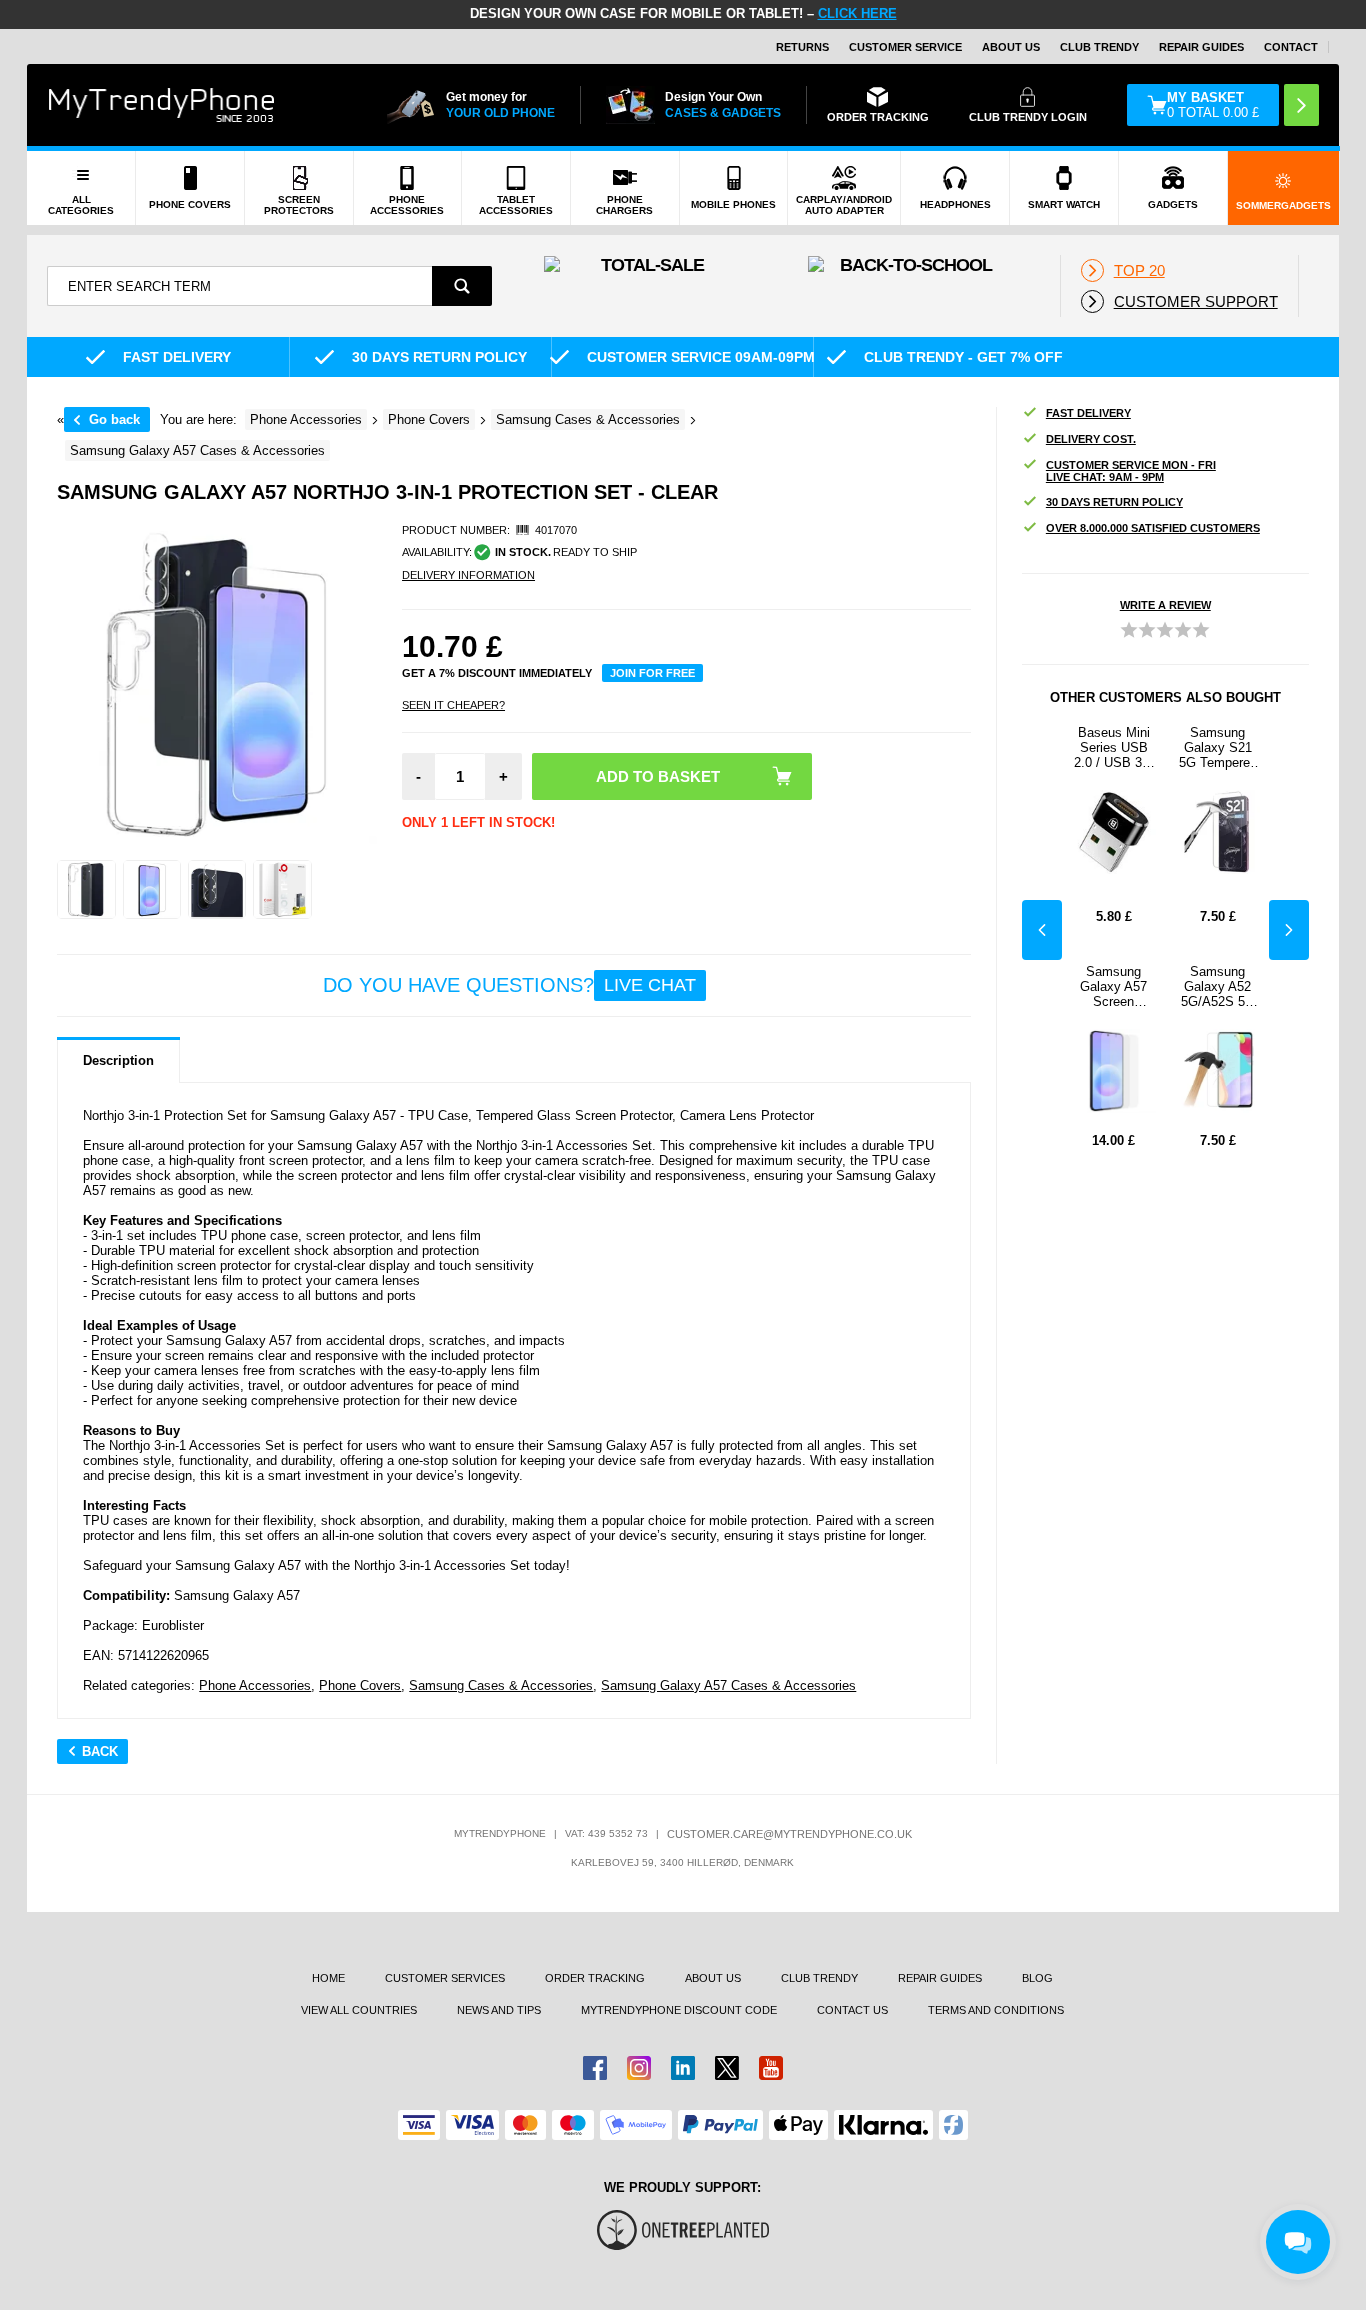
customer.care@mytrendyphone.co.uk (789, 1834)
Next (1289, 930)
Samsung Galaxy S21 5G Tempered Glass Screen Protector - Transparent (1217, 747)
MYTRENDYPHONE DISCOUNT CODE (679, 2010)
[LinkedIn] (683, 2068)
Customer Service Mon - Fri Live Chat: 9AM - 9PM (1131, 471)
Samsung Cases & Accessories (501, 1685)
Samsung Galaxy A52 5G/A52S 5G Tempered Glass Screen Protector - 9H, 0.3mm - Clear (1217, 986)
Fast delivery (1088, 413)
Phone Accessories (255, 1685)
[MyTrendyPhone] (162, 105)
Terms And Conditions (996, 2010)
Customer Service (905, 47)
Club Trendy (1099, 47)
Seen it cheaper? (453, 705)
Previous (1042, 930)
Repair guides (1201, 47)
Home (328, 1978)
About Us (1011, 47)
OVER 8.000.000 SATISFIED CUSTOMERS (1153, 528)
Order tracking (595, 1978)
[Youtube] (771, 2068)
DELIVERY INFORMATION (468, 575)
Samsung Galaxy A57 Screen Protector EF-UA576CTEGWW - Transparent (1114, 986)
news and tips (499, 2010)
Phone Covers (360, 1685)
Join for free (652, 673)
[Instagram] (639, 2068)
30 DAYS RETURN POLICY (1114, 502)
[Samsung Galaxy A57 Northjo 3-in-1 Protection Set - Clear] (86, 889)
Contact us (852, 2010)
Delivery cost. (1091, 439)
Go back (114, 419)
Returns (802, 47)
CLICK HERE (857, 13)
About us (713, 1978)
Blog (1037, 1978)
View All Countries (359, 2010)
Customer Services (445, 1978)
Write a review (1165, 605)
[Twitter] (727, 2068)
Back (100, 1751)
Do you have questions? (509, 985)
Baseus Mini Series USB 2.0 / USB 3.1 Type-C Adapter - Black (1113, 747)
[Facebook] (595, 2068)
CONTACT (1291, 47)
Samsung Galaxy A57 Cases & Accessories (728, 1685)
